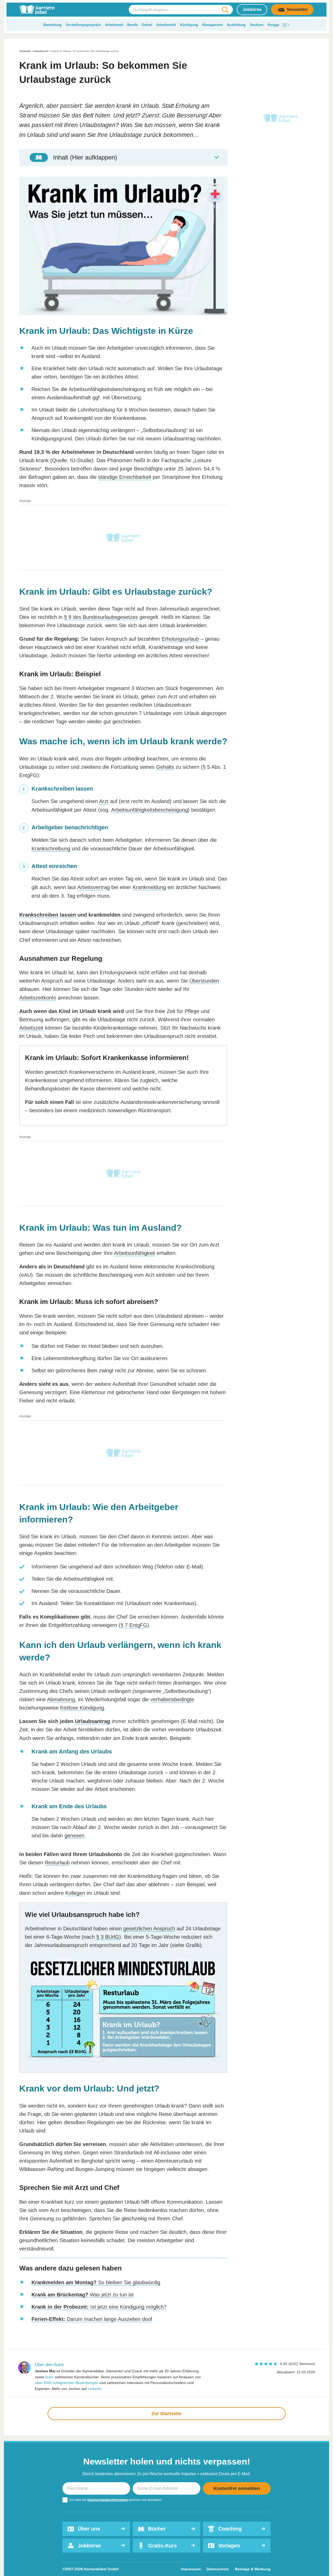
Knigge (273, 25)
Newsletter (297, 9)
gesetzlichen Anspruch (149, 1929)
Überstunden (204, 981)
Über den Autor (49, 2365)
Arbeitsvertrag (94, 887)
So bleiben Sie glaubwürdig (96, 2282)
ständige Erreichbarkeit (125, 477)
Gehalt (147, 25)
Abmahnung (61, 1699)
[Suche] (225, 10)
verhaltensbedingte (172, 1699)
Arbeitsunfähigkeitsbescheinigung (149, 810)
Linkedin (95, 2389)
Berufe (132, 25)
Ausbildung (236, 25)
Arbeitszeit (31, 1028)
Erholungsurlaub (180, 639)
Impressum (191, 2569)
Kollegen (75, 1893)
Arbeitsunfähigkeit (135, 1253)
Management (212, 25)
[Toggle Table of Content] (123, 157)
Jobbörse (252, 9)
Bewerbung (53, 25)
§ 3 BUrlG (108, 1937)
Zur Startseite (166, 2414)
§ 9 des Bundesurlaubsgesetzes (101, 617)
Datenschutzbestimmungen (108, 2500)
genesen (74, 1836)
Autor (49, 2377)
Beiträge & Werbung (253, 2569)
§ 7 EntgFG (134, 1625)
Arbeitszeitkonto (38, 998)
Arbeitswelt (114, 25)
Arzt (104, 801)
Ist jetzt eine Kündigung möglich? (99, 2307)
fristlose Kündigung (82, 1708)
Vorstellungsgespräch (83, 25)
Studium (257, 25)
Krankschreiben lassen (48, 915)
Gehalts (165, 767)
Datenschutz (218, 2569)
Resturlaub (57, 1863)
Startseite (25, 51)
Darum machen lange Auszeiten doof (92, 2319)
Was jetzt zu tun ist (83, 2295)
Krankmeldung (149, 887)
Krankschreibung (51, 849)
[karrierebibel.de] (37, 10)
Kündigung (189, 25)
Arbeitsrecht (166, 25)
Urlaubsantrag (92, 1721)
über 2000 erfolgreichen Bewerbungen (67, 2383)
